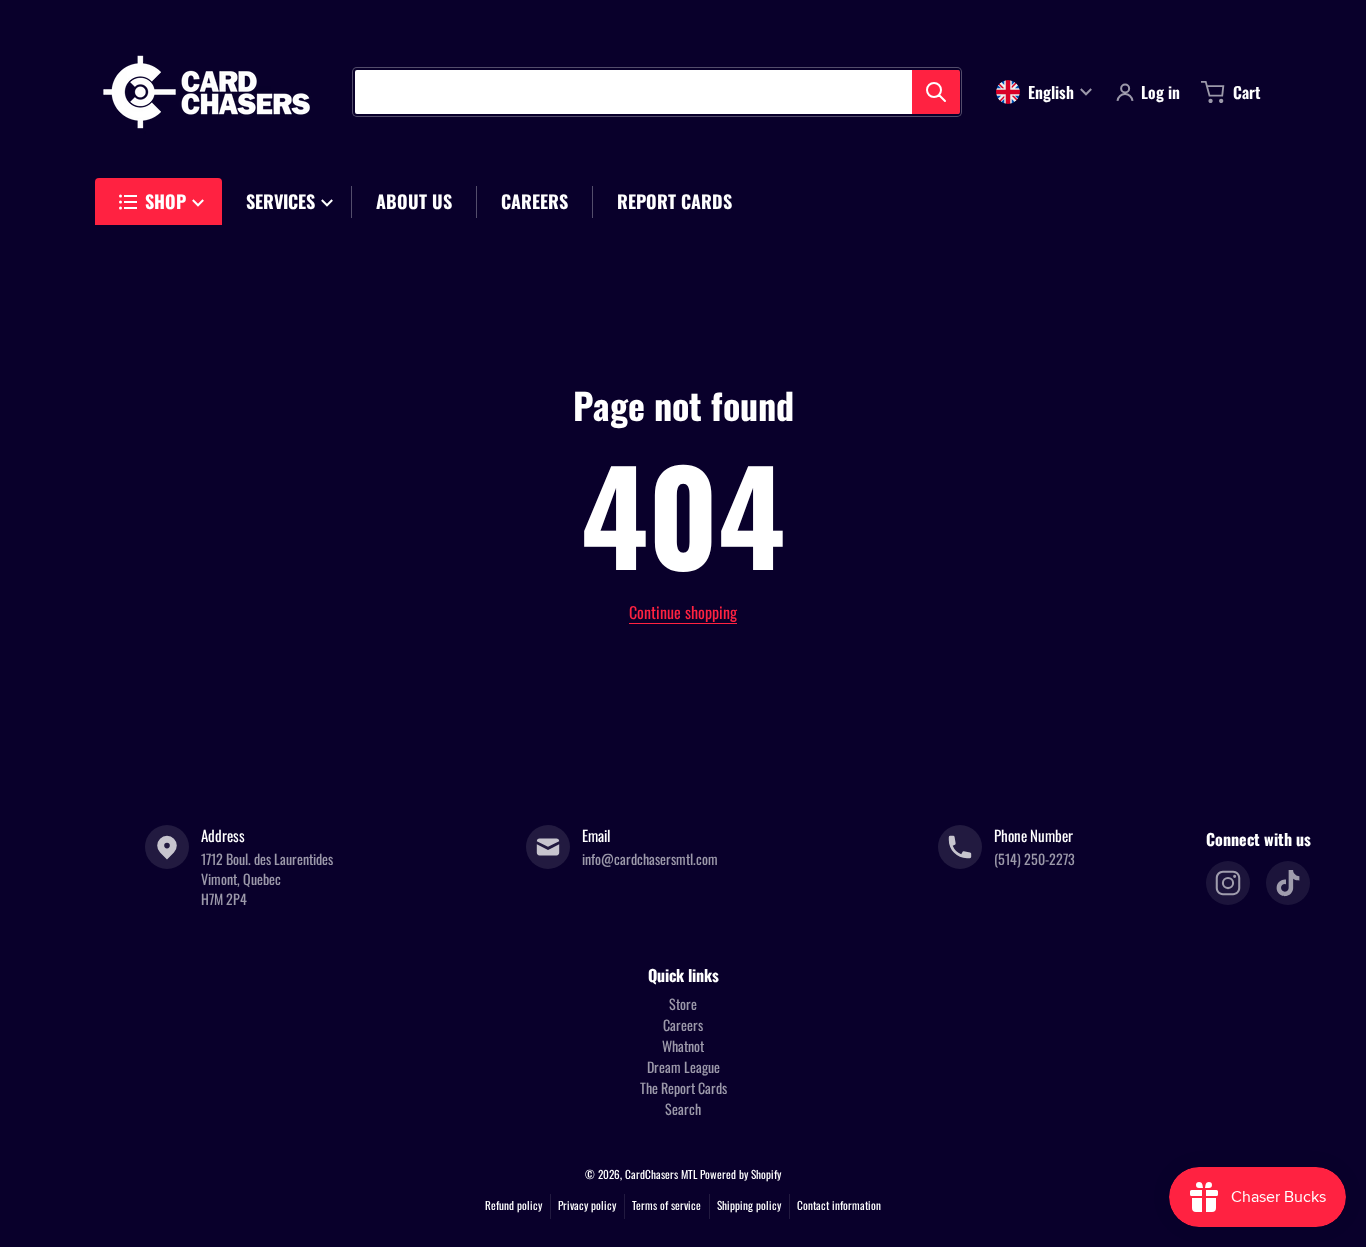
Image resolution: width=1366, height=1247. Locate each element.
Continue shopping (683, 612)
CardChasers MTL (661, 1174)
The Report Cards (683, 1087)
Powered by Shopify (740, 1174)
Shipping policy (749, 1205)
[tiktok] (1288, 883)
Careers (683, 1024)
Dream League (683, 1066)
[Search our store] (936, 92)
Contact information (839, 1205)
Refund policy (513, 1205)
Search (683, 1108)
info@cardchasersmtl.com (650, 858)
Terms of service (666, 1205)
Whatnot (683, 1045)
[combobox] (657, 92)
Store (683, 1003)
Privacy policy (587, 1205)
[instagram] (1228, 883)
